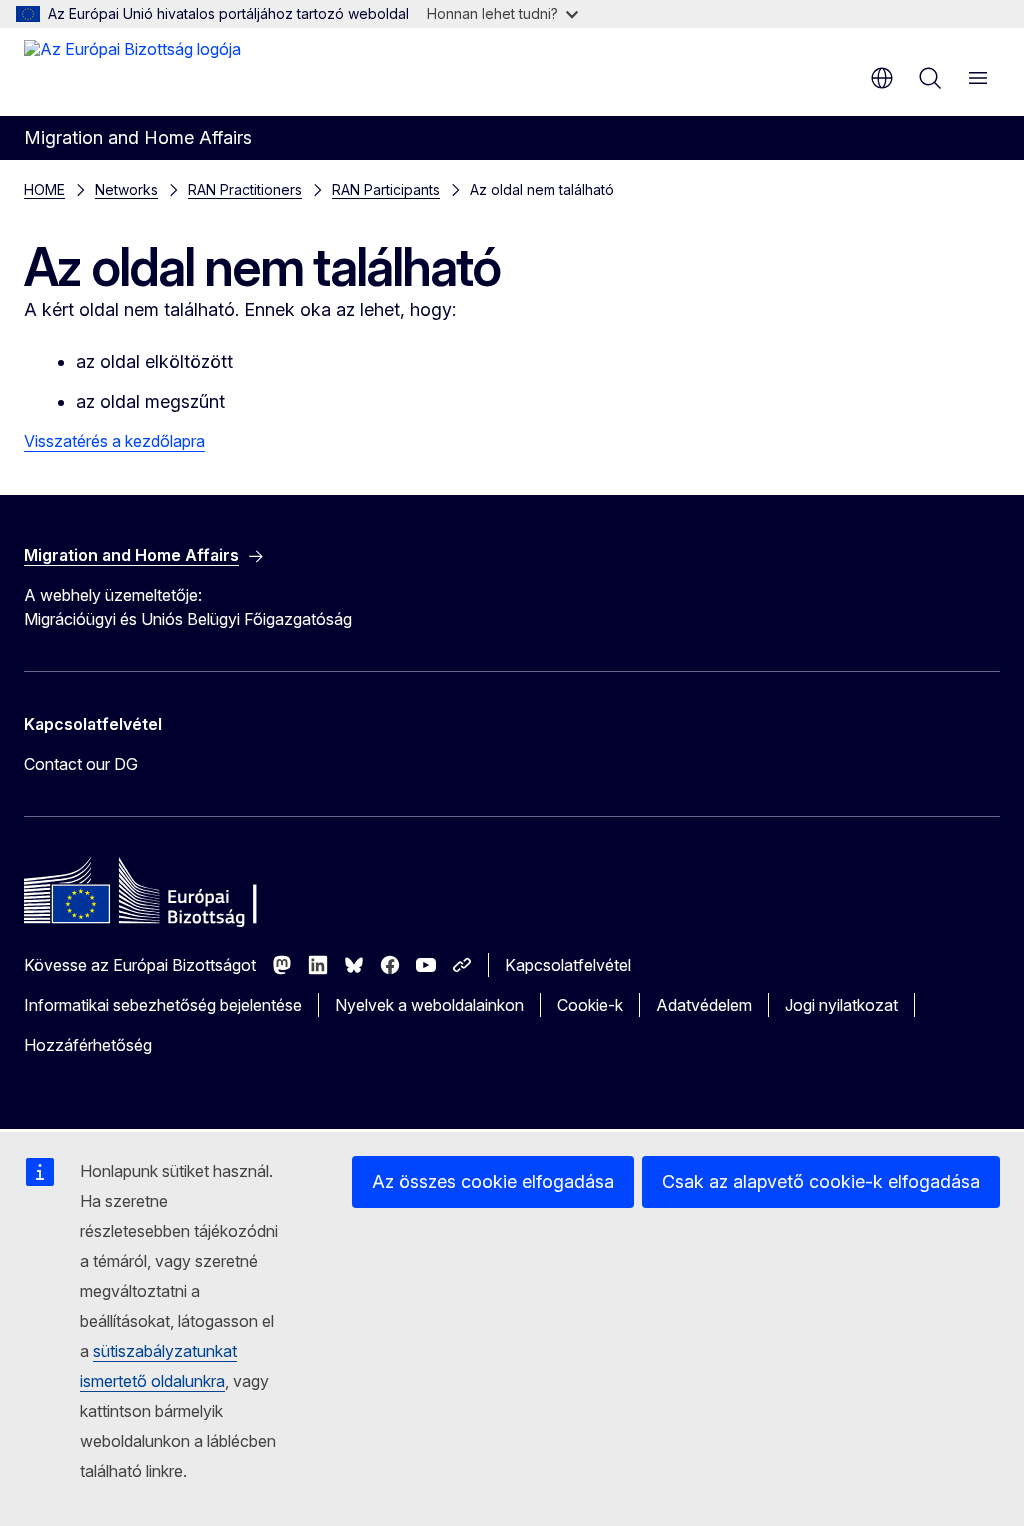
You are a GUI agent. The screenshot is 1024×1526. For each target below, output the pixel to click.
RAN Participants (386, 189)
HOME (44, 189)
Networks (126, 189)
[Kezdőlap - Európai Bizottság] (132, 70)
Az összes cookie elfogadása (493, 1181)
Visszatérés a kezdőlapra (114, 441)
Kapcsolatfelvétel (568, 965)
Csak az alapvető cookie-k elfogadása (821, 1181)
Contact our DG (81, 764)
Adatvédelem (704, 1005)
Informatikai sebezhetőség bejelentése (163, 1005)
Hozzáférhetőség (88, 1045)
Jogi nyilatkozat (841, 1005)
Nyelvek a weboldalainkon (429, 1005)
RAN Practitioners (245, 189)
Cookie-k (590, 1005)
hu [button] (882, 78)
